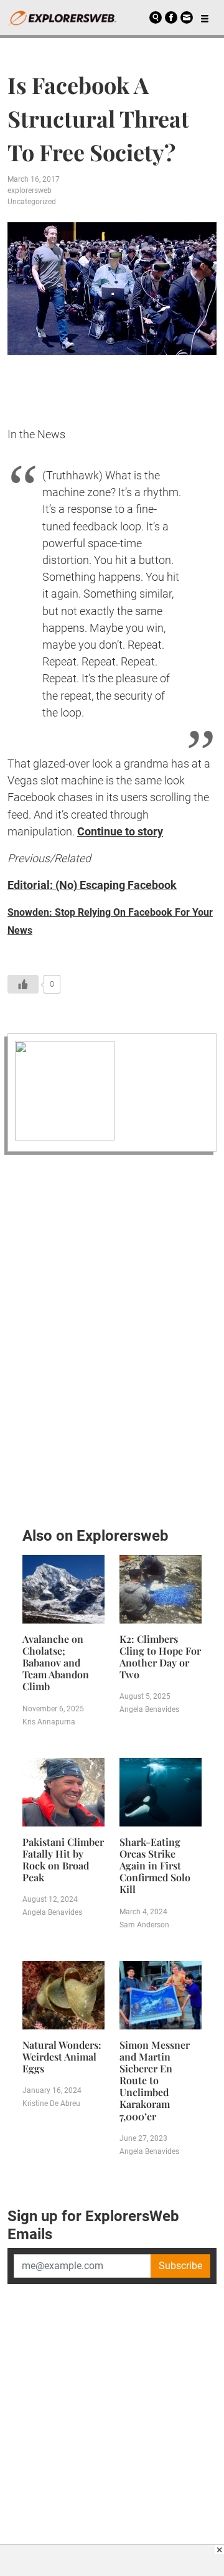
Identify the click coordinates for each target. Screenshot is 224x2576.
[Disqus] (112, 1337)
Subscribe (180, 2266)
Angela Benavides (149, 1709)
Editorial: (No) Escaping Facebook (92, 885)
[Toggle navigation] (205, 17)
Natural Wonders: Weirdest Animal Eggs (62, 2057)
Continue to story (120, 831)
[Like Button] (23, 984)
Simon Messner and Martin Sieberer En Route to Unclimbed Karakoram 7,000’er (155, 2080)
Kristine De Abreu (51, 2104)
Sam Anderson (144, 1925)
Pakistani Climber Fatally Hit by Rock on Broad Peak (63, 1860)
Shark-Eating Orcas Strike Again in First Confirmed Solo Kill (155, 1866)
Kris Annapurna (49, 1722)
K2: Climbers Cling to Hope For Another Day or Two (160, 1657)
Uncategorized (32, 202)
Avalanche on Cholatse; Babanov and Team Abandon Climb (56, 1663)
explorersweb (30, 190)
